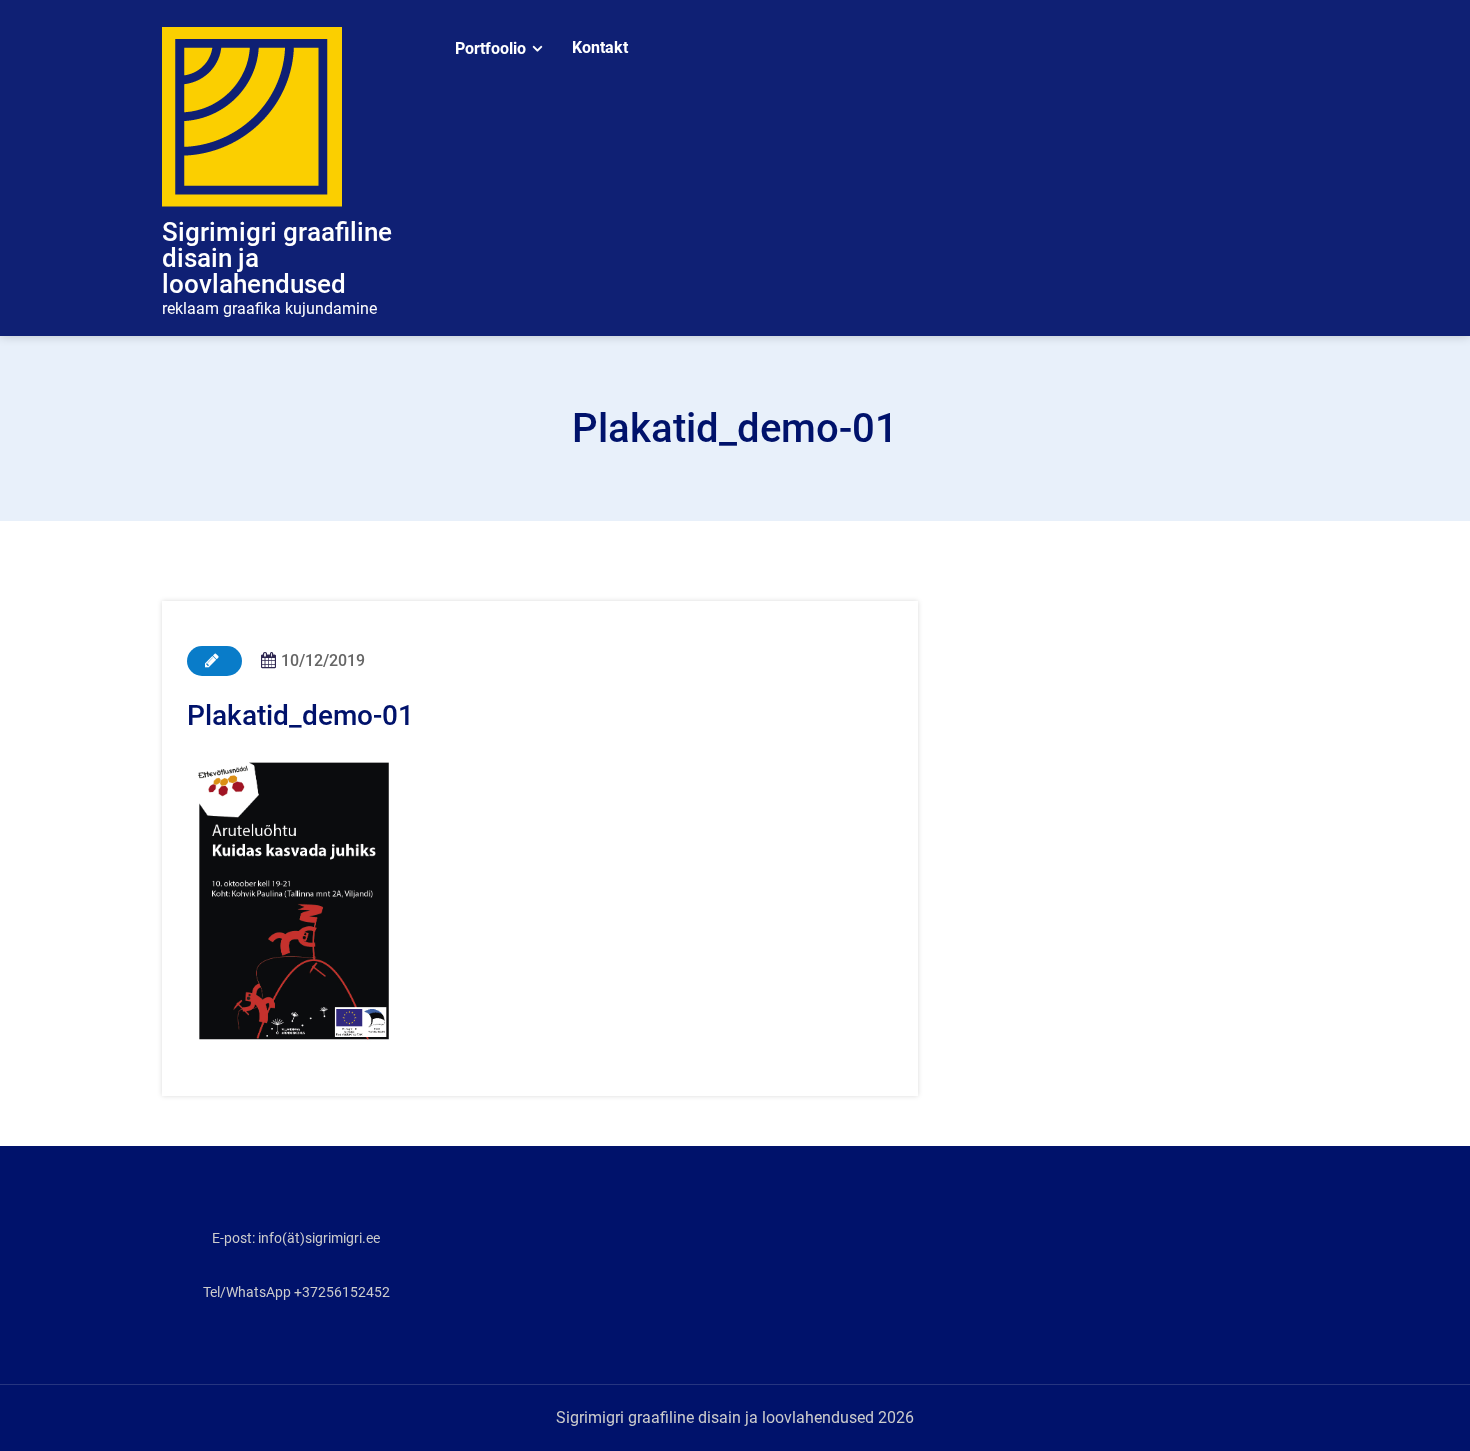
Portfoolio (490, 48)
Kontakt (600, 47)
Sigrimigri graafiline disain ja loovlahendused (277, 258)
